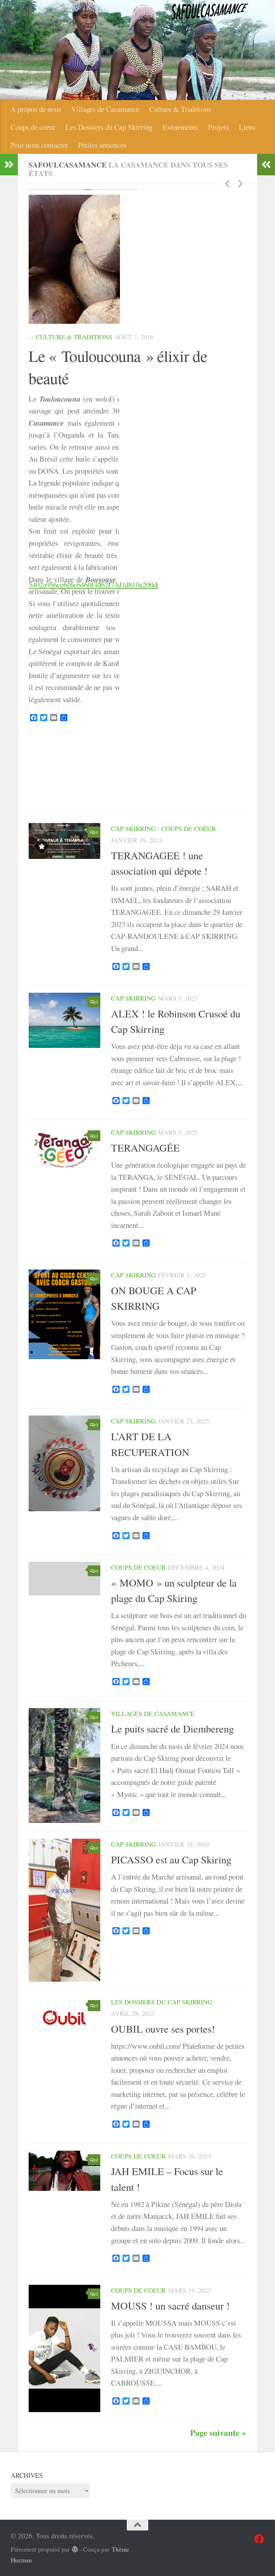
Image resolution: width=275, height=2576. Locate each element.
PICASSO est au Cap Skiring (171, 1970)
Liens (247, 127)
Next (240, 183)
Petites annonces (102, 145)
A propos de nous (36, 109)
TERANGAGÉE (145, 1258)
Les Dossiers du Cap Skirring (109, 127)
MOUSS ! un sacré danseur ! (170, 2416)
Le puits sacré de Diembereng (172, 1839)
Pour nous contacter (39, 145)
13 (127, 190)
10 (103, 190)
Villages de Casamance (105, 109)
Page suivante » (218, 2543)
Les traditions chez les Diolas (118, 227)
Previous (227, 183)
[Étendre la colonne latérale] (9, 165)
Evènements (180, 127)
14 (135, 190)
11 (111, 190)
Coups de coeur (33, 127)
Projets (218, 127)
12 (119, 190)
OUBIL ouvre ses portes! (163, 2139)
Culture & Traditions (180, 109)
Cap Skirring (133, 939)
